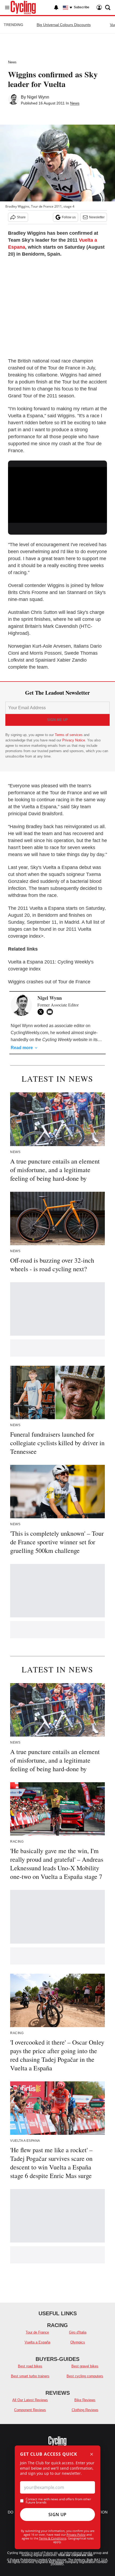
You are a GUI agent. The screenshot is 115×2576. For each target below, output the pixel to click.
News (12, 62)
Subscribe (82, 7)
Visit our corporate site (75, 2555)
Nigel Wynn (38, 97)
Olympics (78, 2342)
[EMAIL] (51, 1012)
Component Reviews (30, 2410)
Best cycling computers (85, 2376)
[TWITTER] (42, 1012)
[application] (57, 495)
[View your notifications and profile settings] (56, 8)
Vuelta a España (37, 2342)
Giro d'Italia (78, 2332)
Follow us (69, 217)
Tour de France (37, 2332)
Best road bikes (30, 2366)
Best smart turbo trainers (30, 2376)
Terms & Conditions (53, 2538)
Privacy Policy (76, 2535)
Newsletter (97, 217)
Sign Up (57, 2515)
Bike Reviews (85, 2400)
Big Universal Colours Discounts (64, 25)
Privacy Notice (74, 740)
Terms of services (69, 735)
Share (21, 217)
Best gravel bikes (85, 2366)
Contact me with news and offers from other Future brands (58, 2501)
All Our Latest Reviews (30, 2400)
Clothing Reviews (85, 2410)
